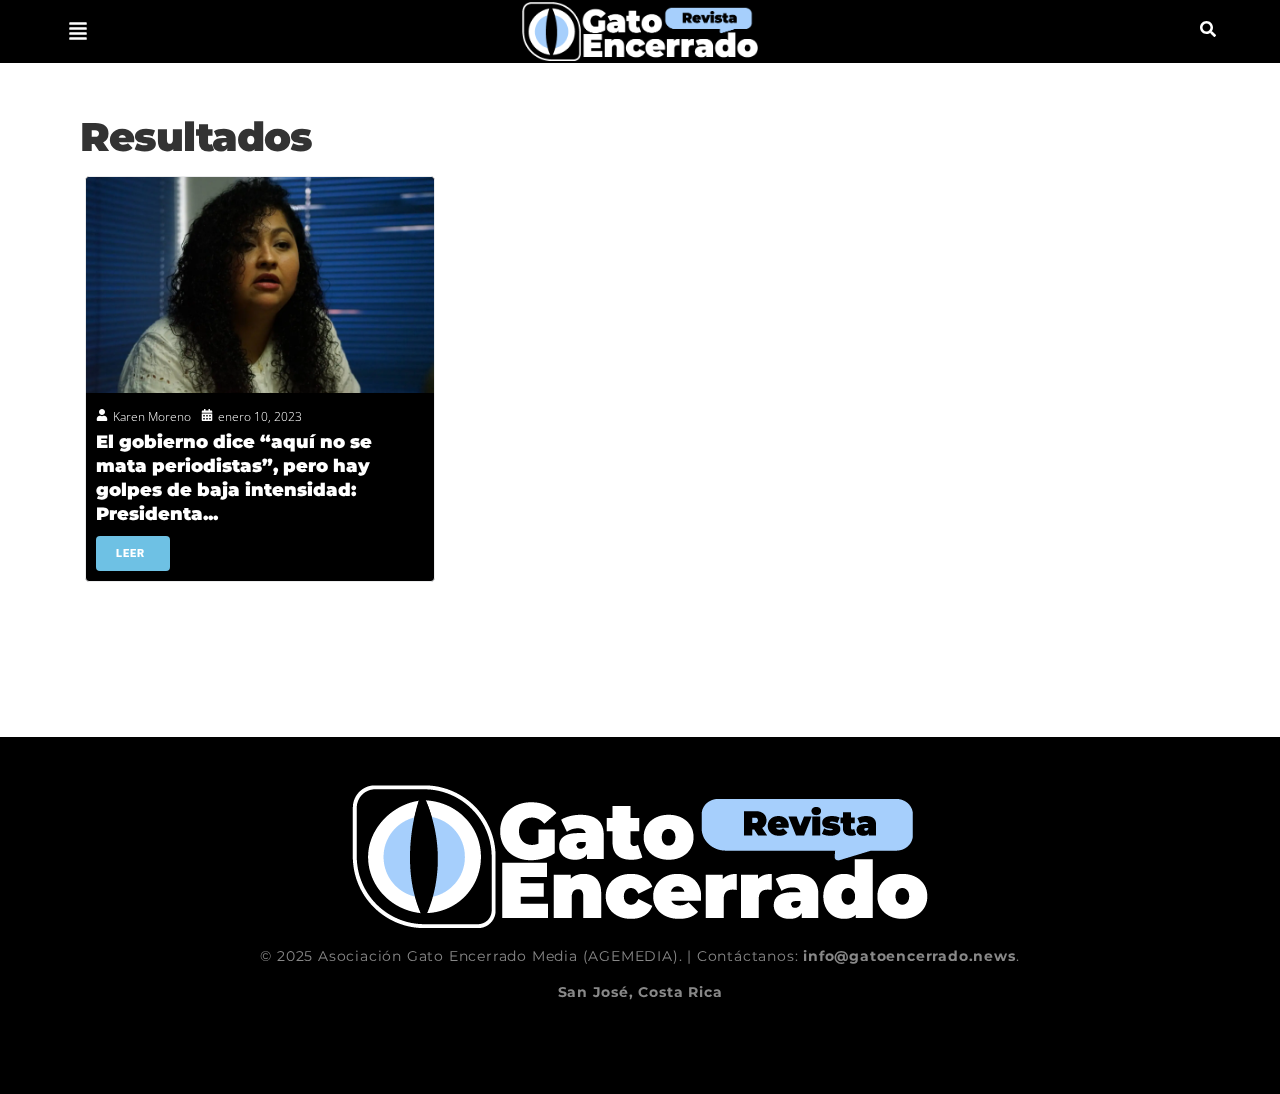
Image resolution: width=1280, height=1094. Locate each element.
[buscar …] (1208, 31)
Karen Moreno (152, 416)
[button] (78, 31)
